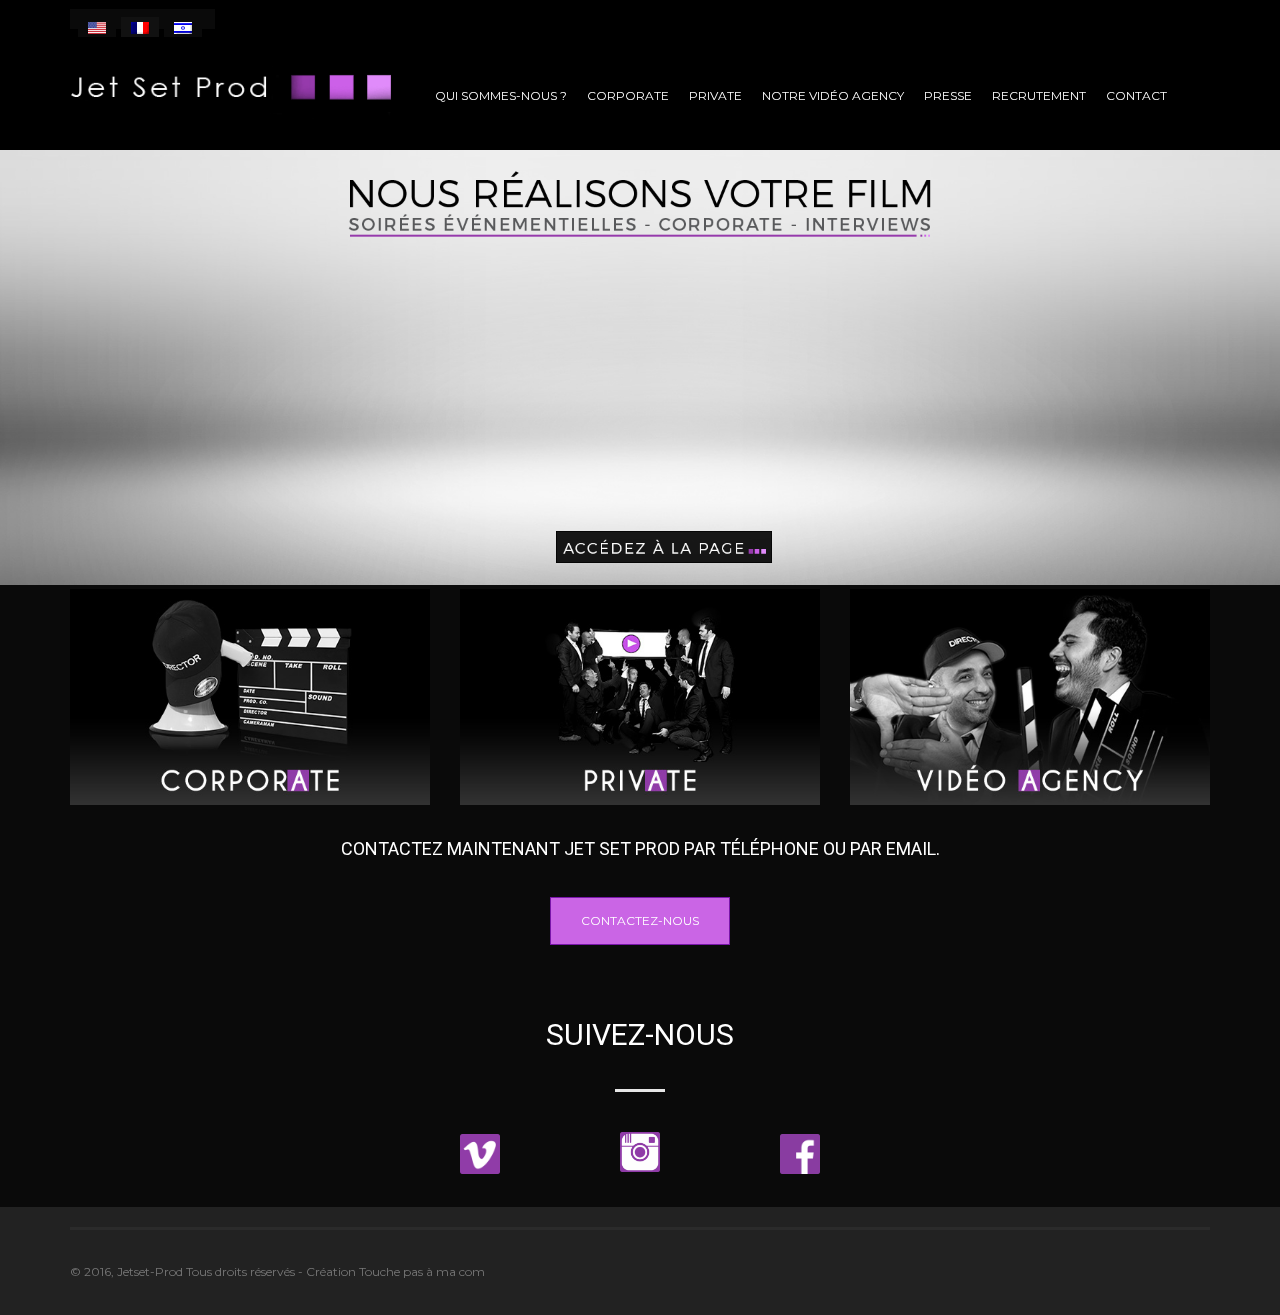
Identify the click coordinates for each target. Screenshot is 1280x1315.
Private (715, 95)
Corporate (628, 95)
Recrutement (1039, 95)
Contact (1136, 95)
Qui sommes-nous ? (501, 95)
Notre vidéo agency (833, 95)
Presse (948, 95)
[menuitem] (97, 27)
